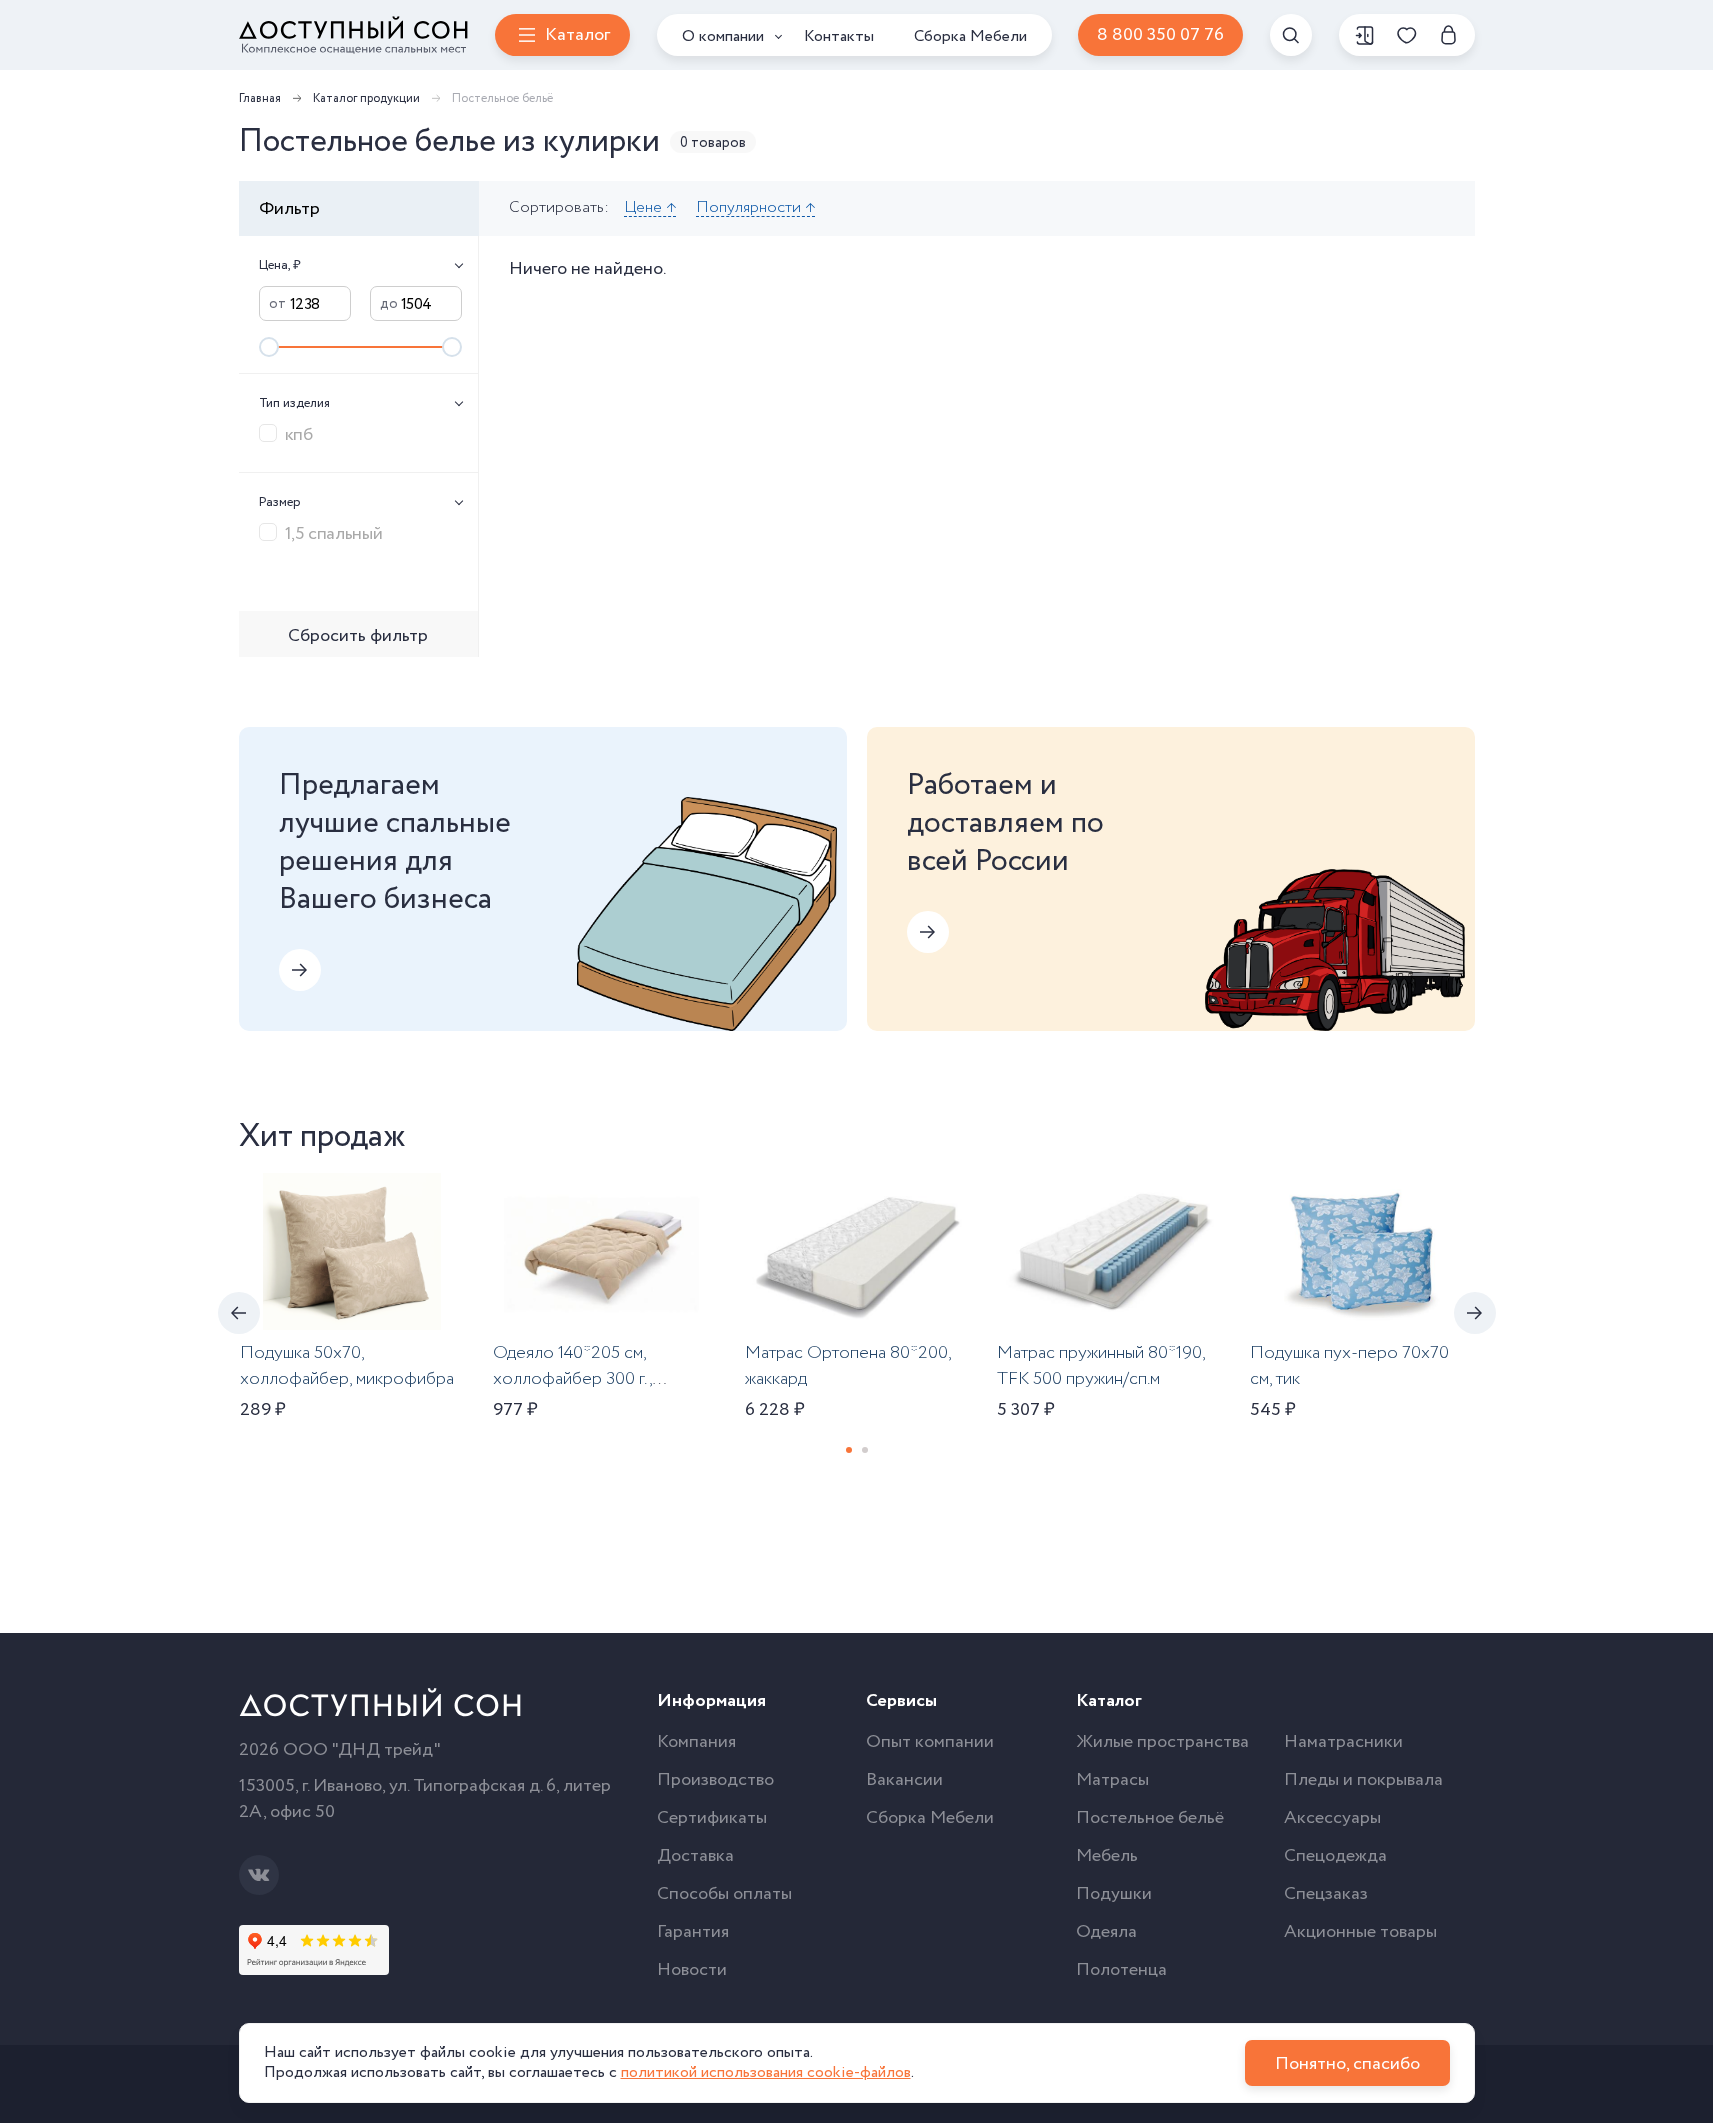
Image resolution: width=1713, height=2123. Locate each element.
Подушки (1114, 1894)
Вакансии (904, 1780)
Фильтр (289, 209)
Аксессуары (1332, 1818)
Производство (715, 1780)
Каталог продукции (366, 98)
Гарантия (693, 1932)
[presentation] (239, 1313)
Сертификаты (712, 1818)
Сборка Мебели (970, 36)
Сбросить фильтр (358, 636)
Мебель (1107, 1856)
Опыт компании (930, 1742)
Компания (696, 1742)
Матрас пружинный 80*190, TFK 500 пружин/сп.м (1101, 1366)
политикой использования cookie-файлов (766, 2072)
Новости (692, 1970)
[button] (849, 1450)
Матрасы (1112, 1780)
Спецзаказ (1326, 1894)
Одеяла (1106, 1932)
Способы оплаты (724, 1894)
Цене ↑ (650, 208)
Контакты (839, 36)
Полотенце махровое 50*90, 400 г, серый (1587, 1366)
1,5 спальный (334, 533)
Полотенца (1121, 1970)
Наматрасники (1343, 1742)
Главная (260, 98)
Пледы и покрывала (1363, 1780)
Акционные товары (1360, 1932)
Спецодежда (1335, 1856)
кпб (299, 434)
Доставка (695, 1856)
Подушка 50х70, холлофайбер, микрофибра (347, 1366)
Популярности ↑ (755, 208)
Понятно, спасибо (1347, 2064)
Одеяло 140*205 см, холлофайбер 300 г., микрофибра (572, 1379)
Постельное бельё (1150, 1818)
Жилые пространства (1162, 1742)
